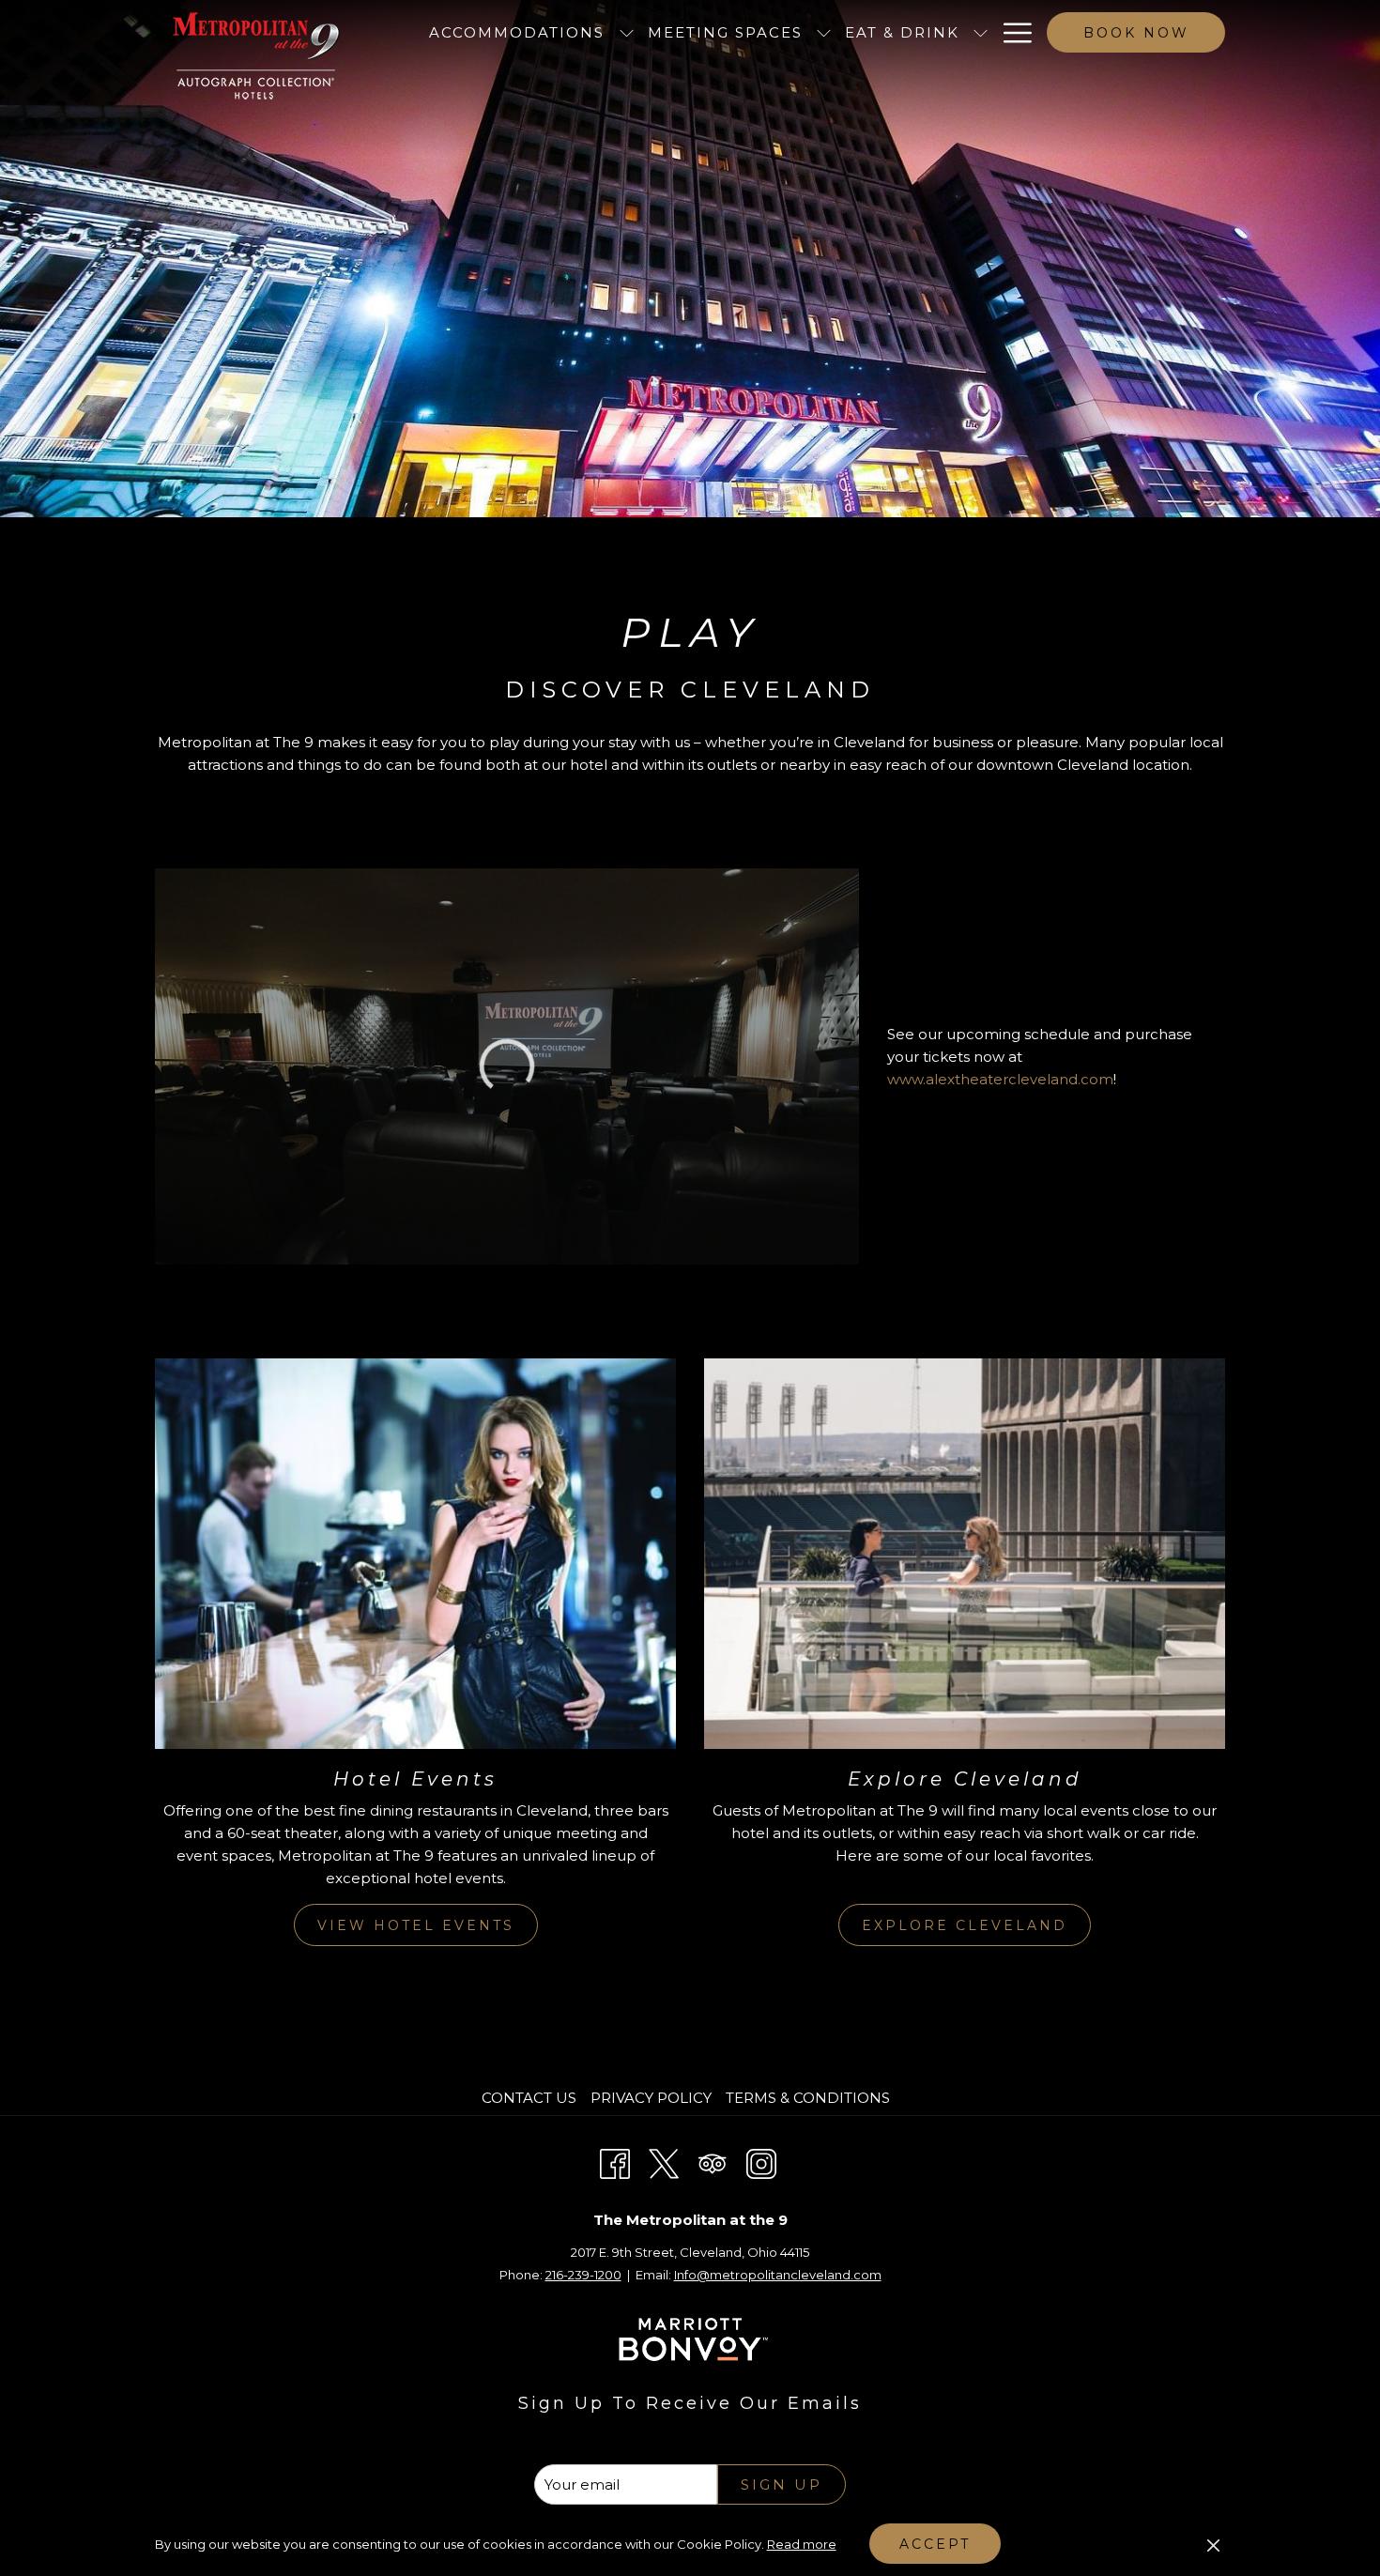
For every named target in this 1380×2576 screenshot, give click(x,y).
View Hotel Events (416, 1925)
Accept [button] (935, 2544)
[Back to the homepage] (256, 56)
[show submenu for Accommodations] (627, 32)
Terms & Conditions (808, 2098)
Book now (1136, 33)
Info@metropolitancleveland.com (778, 2275)
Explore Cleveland (965, 1925)
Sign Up (782, 2484)
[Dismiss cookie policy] (1213, 2544)
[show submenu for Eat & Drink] (981, 32)
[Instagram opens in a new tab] (761, 2162)
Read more (802, 2544)
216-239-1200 (583, 2275)
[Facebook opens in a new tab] (615, 2162)
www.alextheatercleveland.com (1000, 1079)
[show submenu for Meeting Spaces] (824, 32)
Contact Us (529, 2098)
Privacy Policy (651, 2098)
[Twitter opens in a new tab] (664, 2162)
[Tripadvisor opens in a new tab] (713, 2162)
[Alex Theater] (507, 1066)
